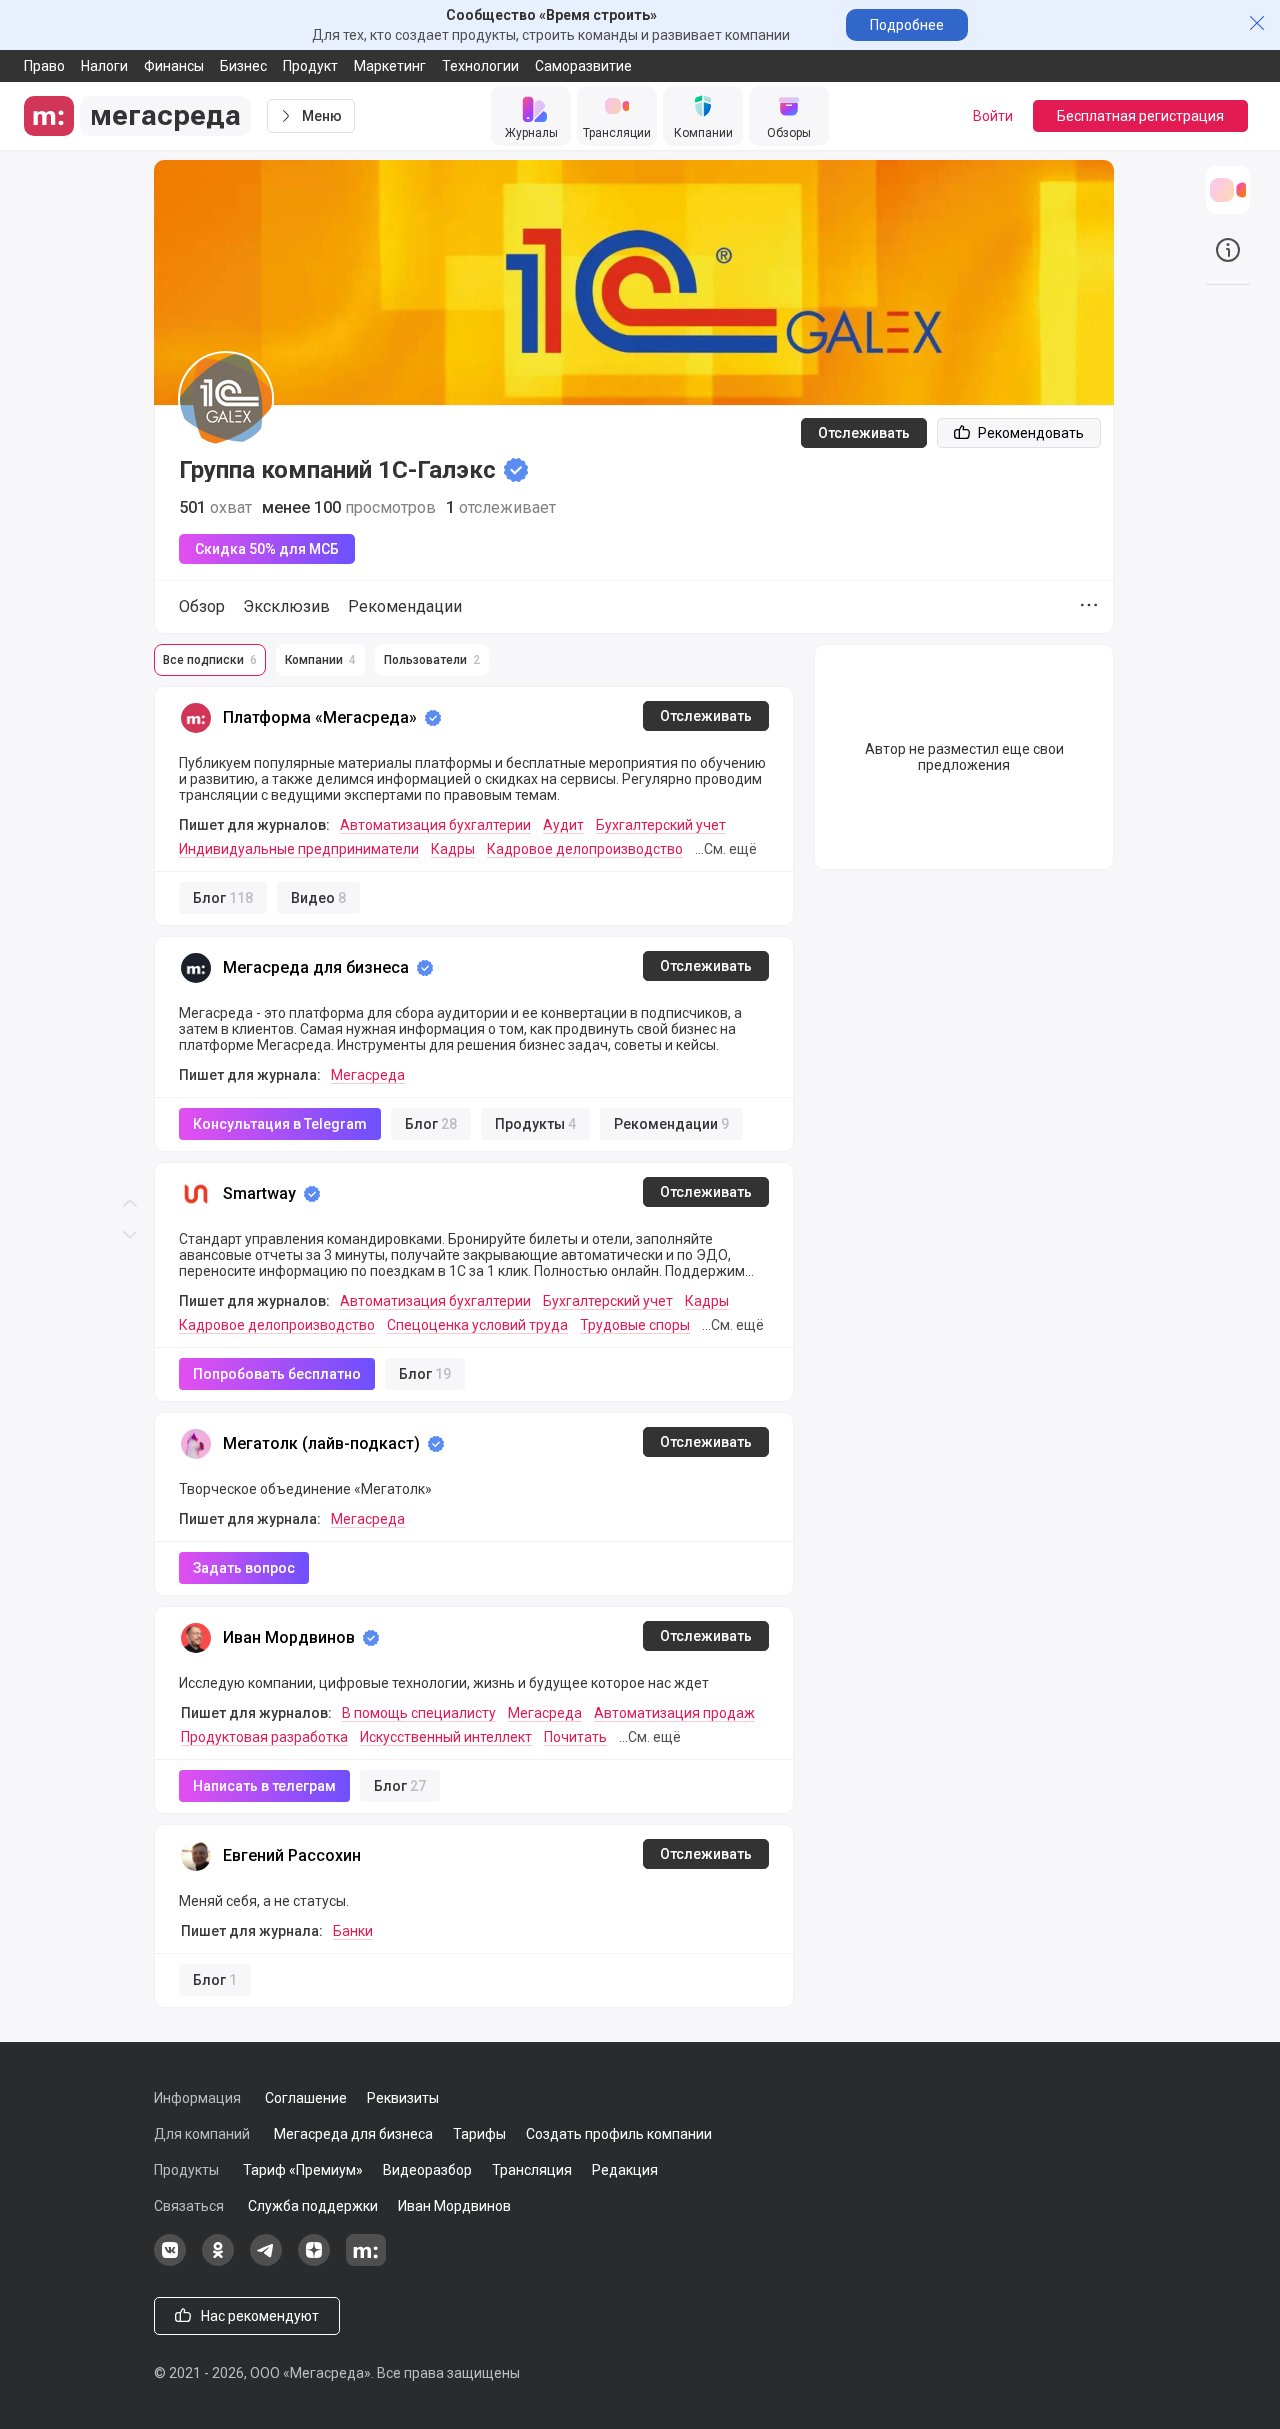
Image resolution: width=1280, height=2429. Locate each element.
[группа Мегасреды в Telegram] (266, 2261)
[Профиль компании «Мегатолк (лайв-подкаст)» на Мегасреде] (196, 1444)
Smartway (259, 1193)
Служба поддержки (313, 2206)
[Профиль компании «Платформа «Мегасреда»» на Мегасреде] (196, 718)
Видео (318, 898)
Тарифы (479, 2134)
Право (44, 66)
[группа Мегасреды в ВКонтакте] (170, 2261)
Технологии (480, 66)
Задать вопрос (244, 1568)
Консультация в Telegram (280, 1124)
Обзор (202, 606)
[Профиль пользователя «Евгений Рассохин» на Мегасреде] (196, 1856)
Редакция (625, 2170)
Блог (223, 898)
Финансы (174, 66)
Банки (353, 1931)
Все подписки (210, 660)
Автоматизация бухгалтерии (435, 825)
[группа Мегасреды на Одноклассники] (218, 2261)
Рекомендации (405, 606)
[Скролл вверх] (130, 607)
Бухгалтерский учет (661, 825)
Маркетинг (390, 66)
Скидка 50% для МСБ (267, 549)
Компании (320, 660)
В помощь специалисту (419, 1713)
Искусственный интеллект (446, 1737)
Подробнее (907, 25)
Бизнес (243, 66)
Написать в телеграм (264, 1786)
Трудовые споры (635, 1325)
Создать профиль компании (619, 2134)
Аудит (563, 825)
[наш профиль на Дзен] (314, 2261)
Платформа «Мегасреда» (320, 717)
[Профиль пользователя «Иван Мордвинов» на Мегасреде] (196, 1638)
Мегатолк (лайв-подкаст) (321, 1443)
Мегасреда (368, 1075)
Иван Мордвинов (289, 1637)
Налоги (104, 66)
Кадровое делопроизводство (585, 849)
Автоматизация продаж (674, 1713)
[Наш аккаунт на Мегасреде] (366, 2261)
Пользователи (432, 660)
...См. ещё (726, 849)
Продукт (310, 66)
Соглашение (306, 2098)
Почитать (575, 1737)
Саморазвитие (583, 66)
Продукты (535, 1124)
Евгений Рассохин (292, 1855)
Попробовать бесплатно (277, 1374)
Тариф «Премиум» (303, 2170)
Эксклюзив (286, 606)
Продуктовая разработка (264, 1737)
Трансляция (532, 2170)
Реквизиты (403, 2098)
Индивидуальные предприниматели (299, 849)
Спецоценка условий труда (477, 1325)
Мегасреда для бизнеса (316, 967)
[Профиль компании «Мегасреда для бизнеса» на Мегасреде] (196, 968)
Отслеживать (864, 433)
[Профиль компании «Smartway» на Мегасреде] (196, 1194)
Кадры (453, 849)
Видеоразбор (427, 2170)
